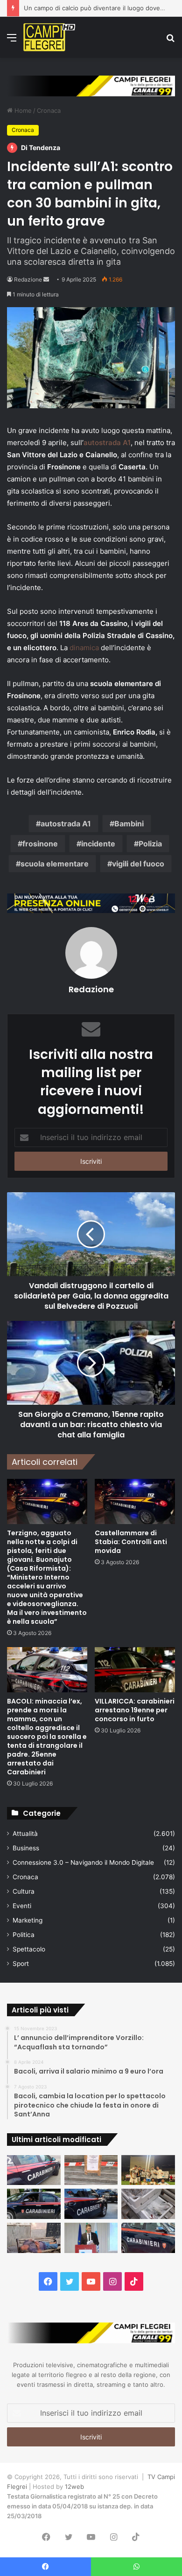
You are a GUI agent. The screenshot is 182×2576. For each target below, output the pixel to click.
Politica (24, 1935)
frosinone (40, 844)
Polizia (150, 844)
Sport (21, 1964)
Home (22, 110)
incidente (98, 844)
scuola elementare (55, 864)
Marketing (28, 1920)
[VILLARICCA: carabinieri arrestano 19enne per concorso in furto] (135, 1670)
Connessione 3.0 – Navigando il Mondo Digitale (83, 1862)
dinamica (84, 648)
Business (26, 1848)
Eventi (22, 1906)
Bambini (129, 824)
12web (74, 2487)
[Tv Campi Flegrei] (49, 37)
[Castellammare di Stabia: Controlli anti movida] (135, 1501)
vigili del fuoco (138, 864)
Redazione (28, 279)
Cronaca (49, 110)
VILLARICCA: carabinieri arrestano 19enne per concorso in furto (135, 1710)
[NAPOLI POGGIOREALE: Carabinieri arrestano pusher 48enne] (148, 2238)
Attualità (25, 1834)
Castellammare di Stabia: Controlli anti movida (131, 1542)
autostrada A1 (107, 443)
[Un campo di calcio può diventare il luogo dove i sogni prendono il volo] (148, 2170)
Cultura (24, 1891)
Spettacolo (29, 1949)
